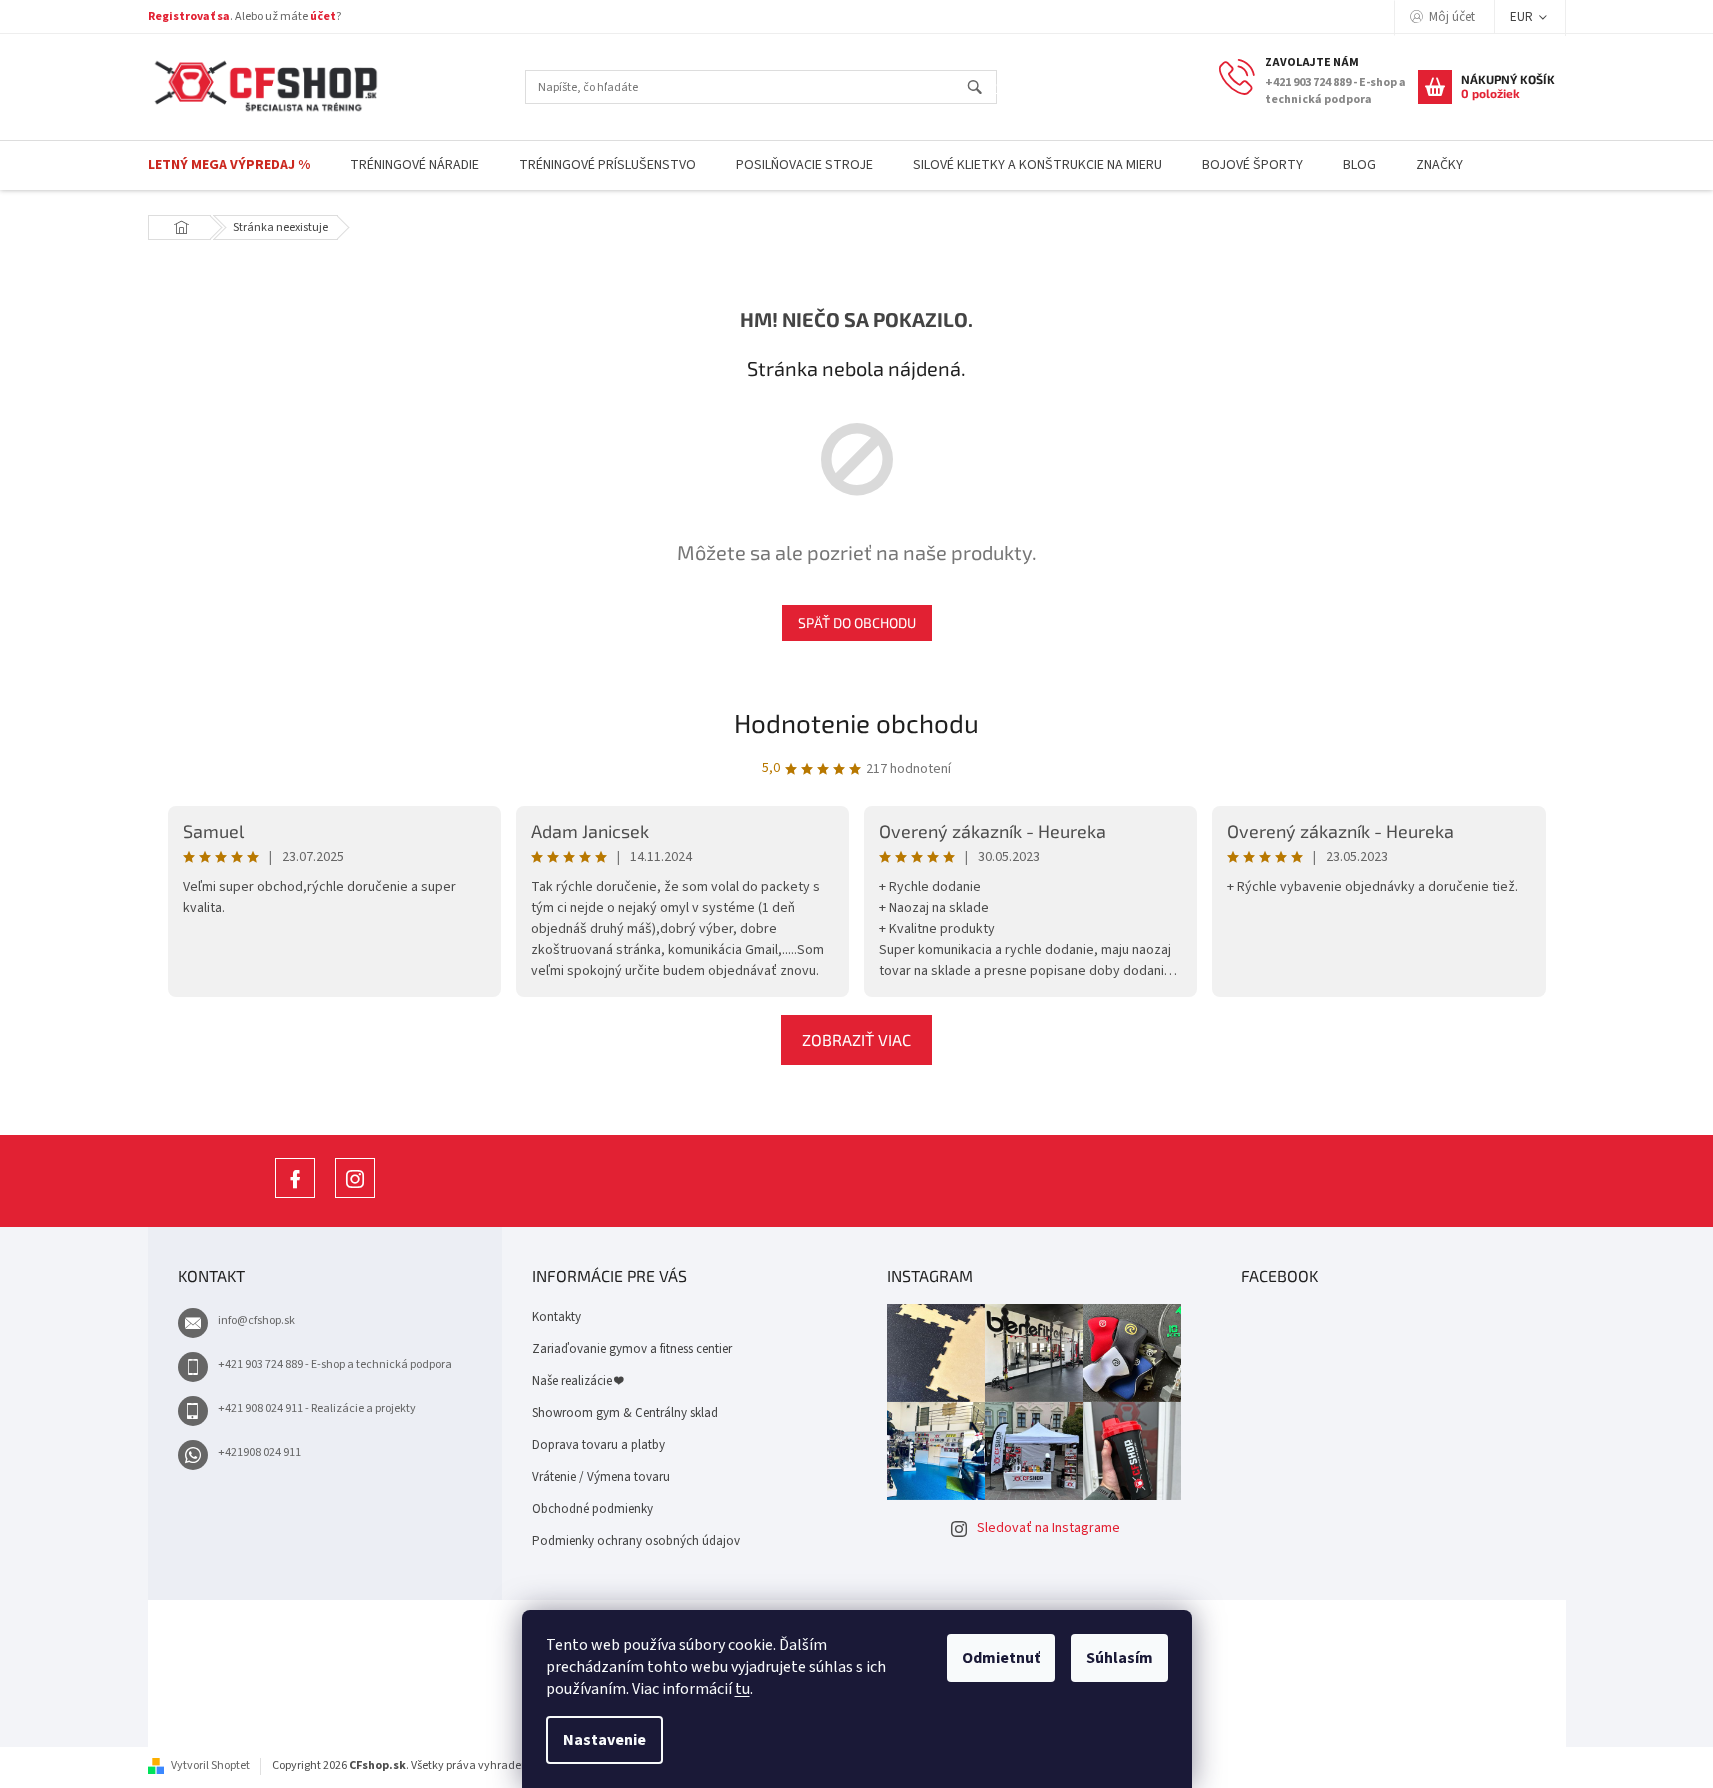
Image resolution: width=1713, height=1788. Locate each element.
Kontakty (556, 1317)
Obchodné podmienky (592, 1509)
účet (323, 16)
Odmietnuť (1001, 1658)
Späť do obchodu (857, 622)
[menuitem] (229, 165)
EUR (1523, 17)
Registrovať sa (189, 16)
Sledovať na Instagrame (1048, 1528)
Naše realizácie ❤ (577, 1381)
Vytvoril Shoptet (210, 1765)
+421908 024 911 (259, 1452)
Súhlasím (1119, 1658)
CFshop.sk (295, 1197)
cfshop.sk (355, 1197)
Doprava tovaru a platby (598, 1445)
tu (742, 1689)
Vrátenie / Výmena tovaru (601, 1477)
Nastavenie (604, 1740)
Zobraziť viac (856, 1039)
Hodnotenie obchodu (856, 722)
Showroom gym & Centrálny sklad (625, 1413)
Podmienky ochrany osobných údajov (636, 1541)
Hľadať (983, 88)
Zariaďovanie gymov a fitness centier (632, 1349)
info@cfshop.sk (256, 1320)
